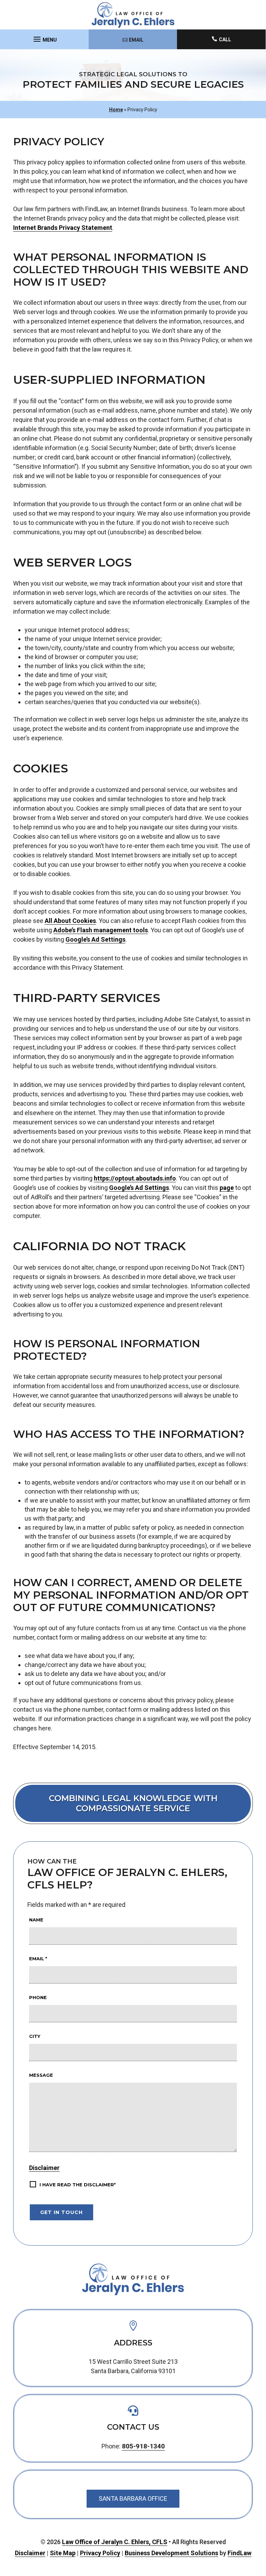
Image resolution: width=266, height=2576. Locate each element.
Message (41, 2075)
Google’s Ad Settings (95, 939)
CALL (225, 40)
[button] (44, 37)
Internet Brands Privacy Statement (63, 228)
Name (36, 1920)
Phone (38, 1997)
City (35, 2036)
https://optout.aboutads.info (135, 1178)
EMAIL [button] (136, 40)
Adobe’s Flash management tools (101, 930)
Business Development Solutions (171, 2553)
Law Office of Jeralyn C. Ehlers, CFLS (115, 2542)
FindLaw (240, 2553)
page (227, 1188)
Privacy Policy (100, 2553)
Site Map (63, 2553)
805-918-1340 (143, 2446)
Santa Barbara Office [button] (133, 2499)
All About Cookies (70, 921)
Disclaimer (44, 2168)
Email (38, 1959)
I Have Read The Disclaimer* (78, 2185)
